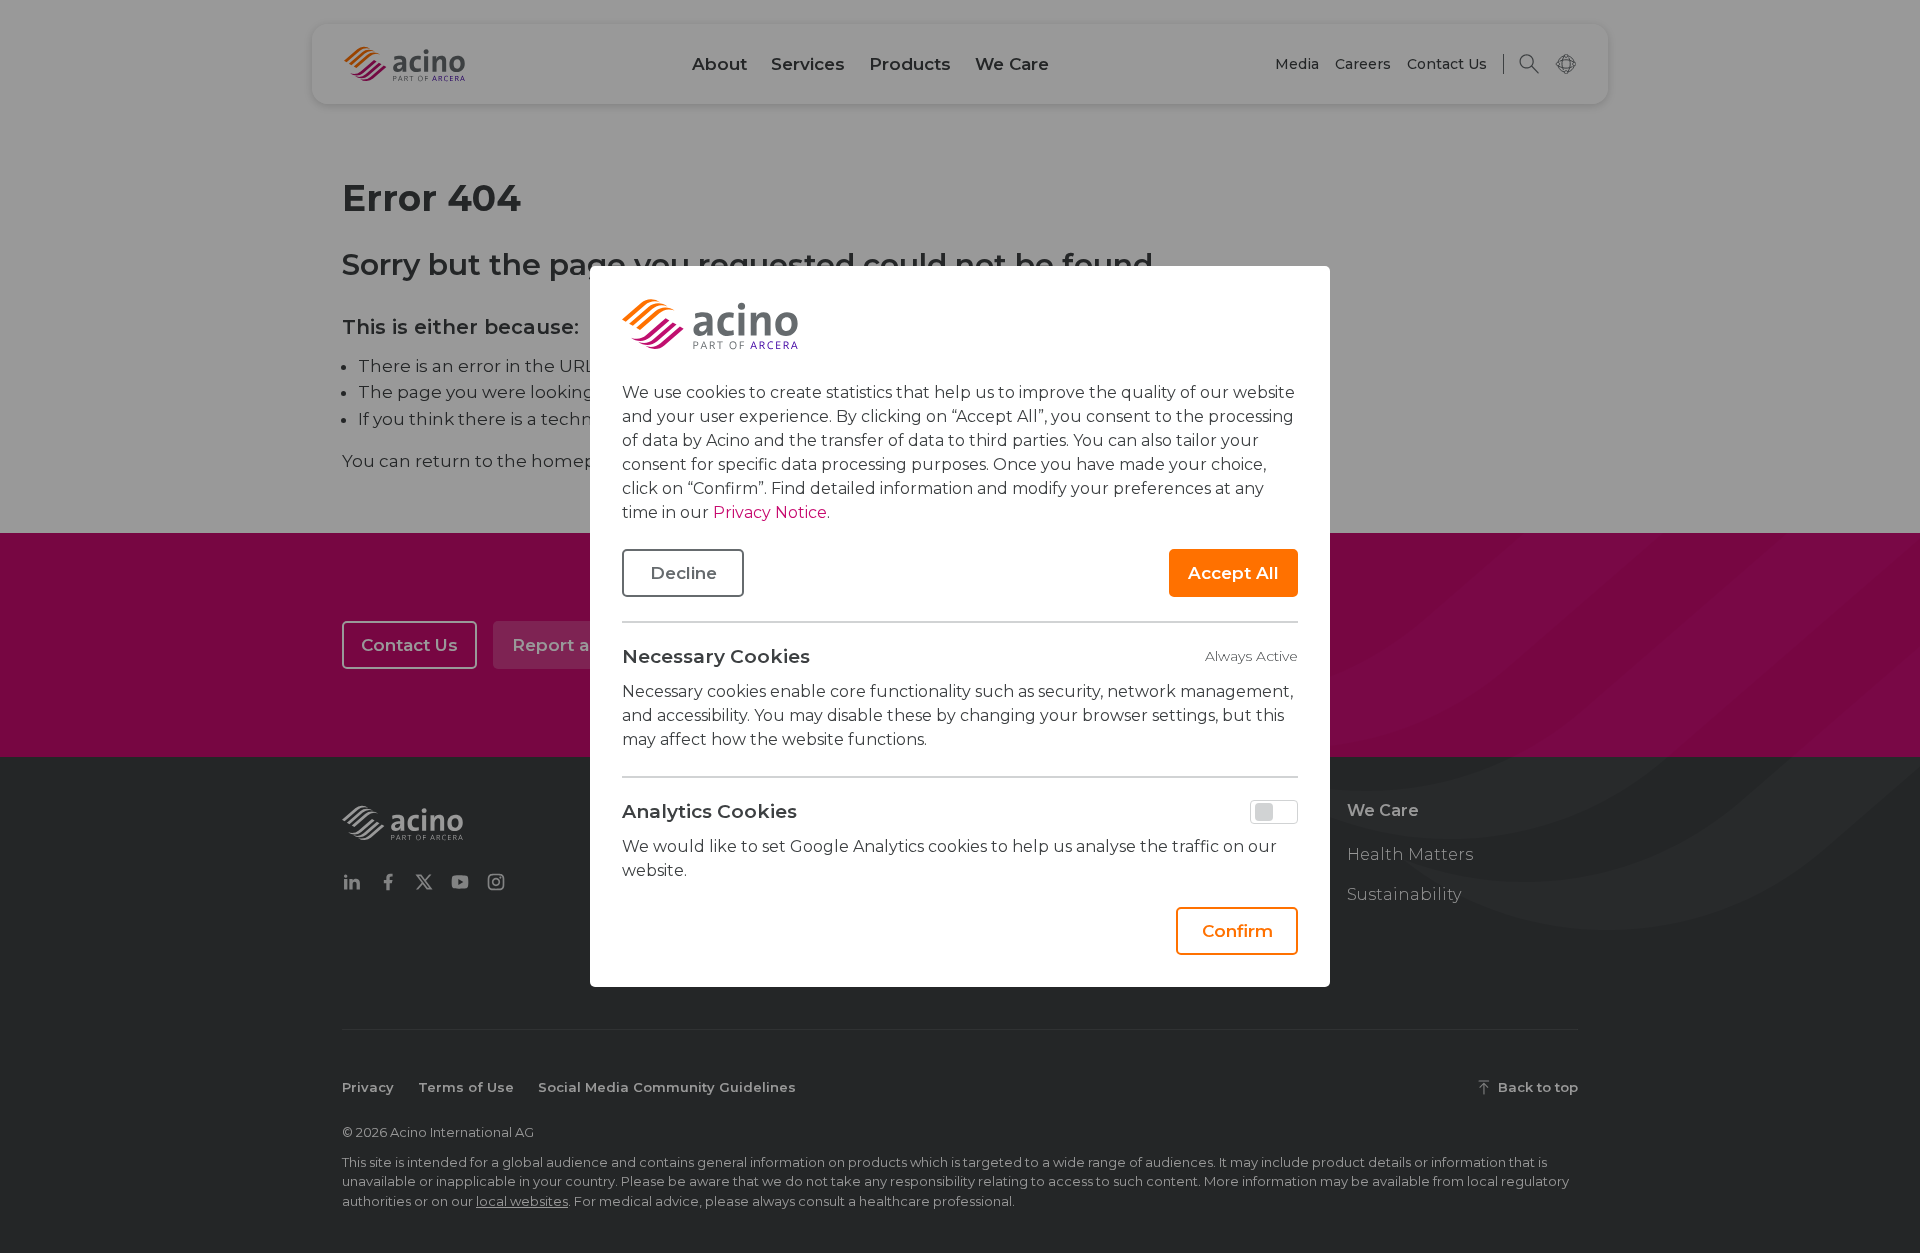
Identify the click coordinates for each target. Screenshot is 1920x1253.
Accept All (1233, 573)
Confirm (1237, 931)
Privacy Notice (770, 512)
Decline (683, 573)
